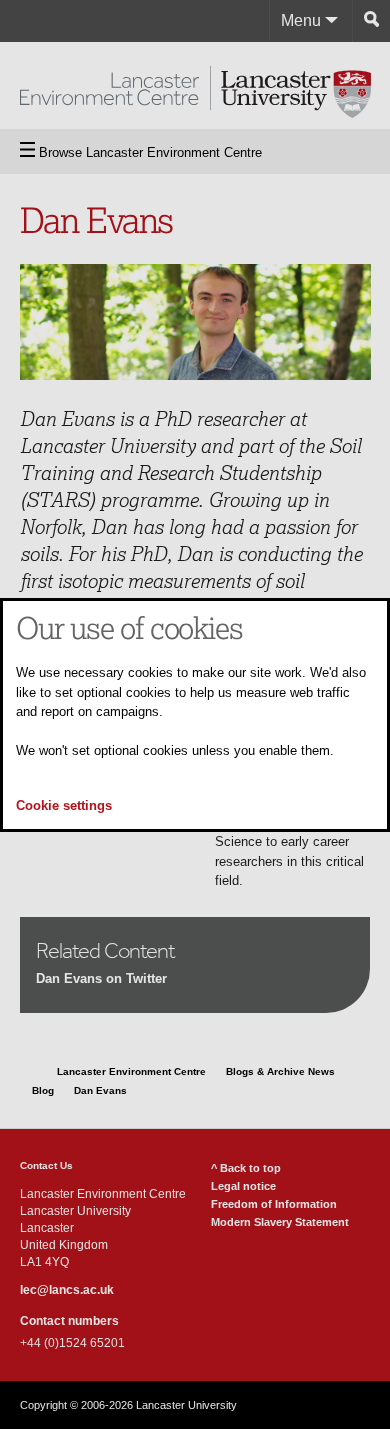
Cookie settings (64, 805)
